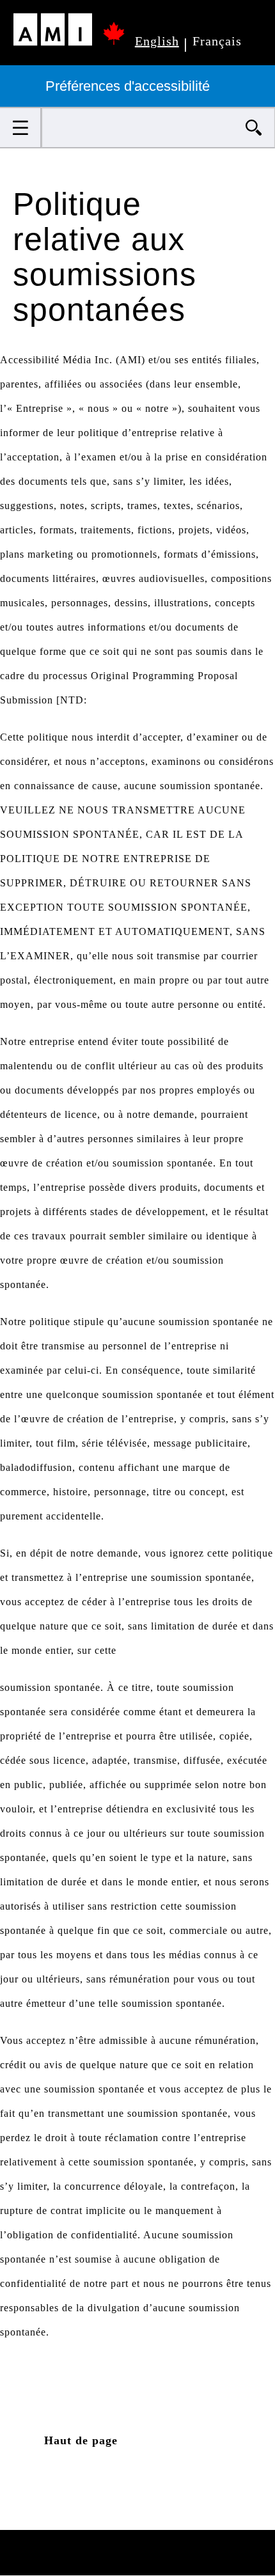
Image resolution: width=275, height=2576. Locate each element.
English (157, 41)
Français (217, 41)
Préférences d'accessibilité (130, 86)
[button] (21, 128)
